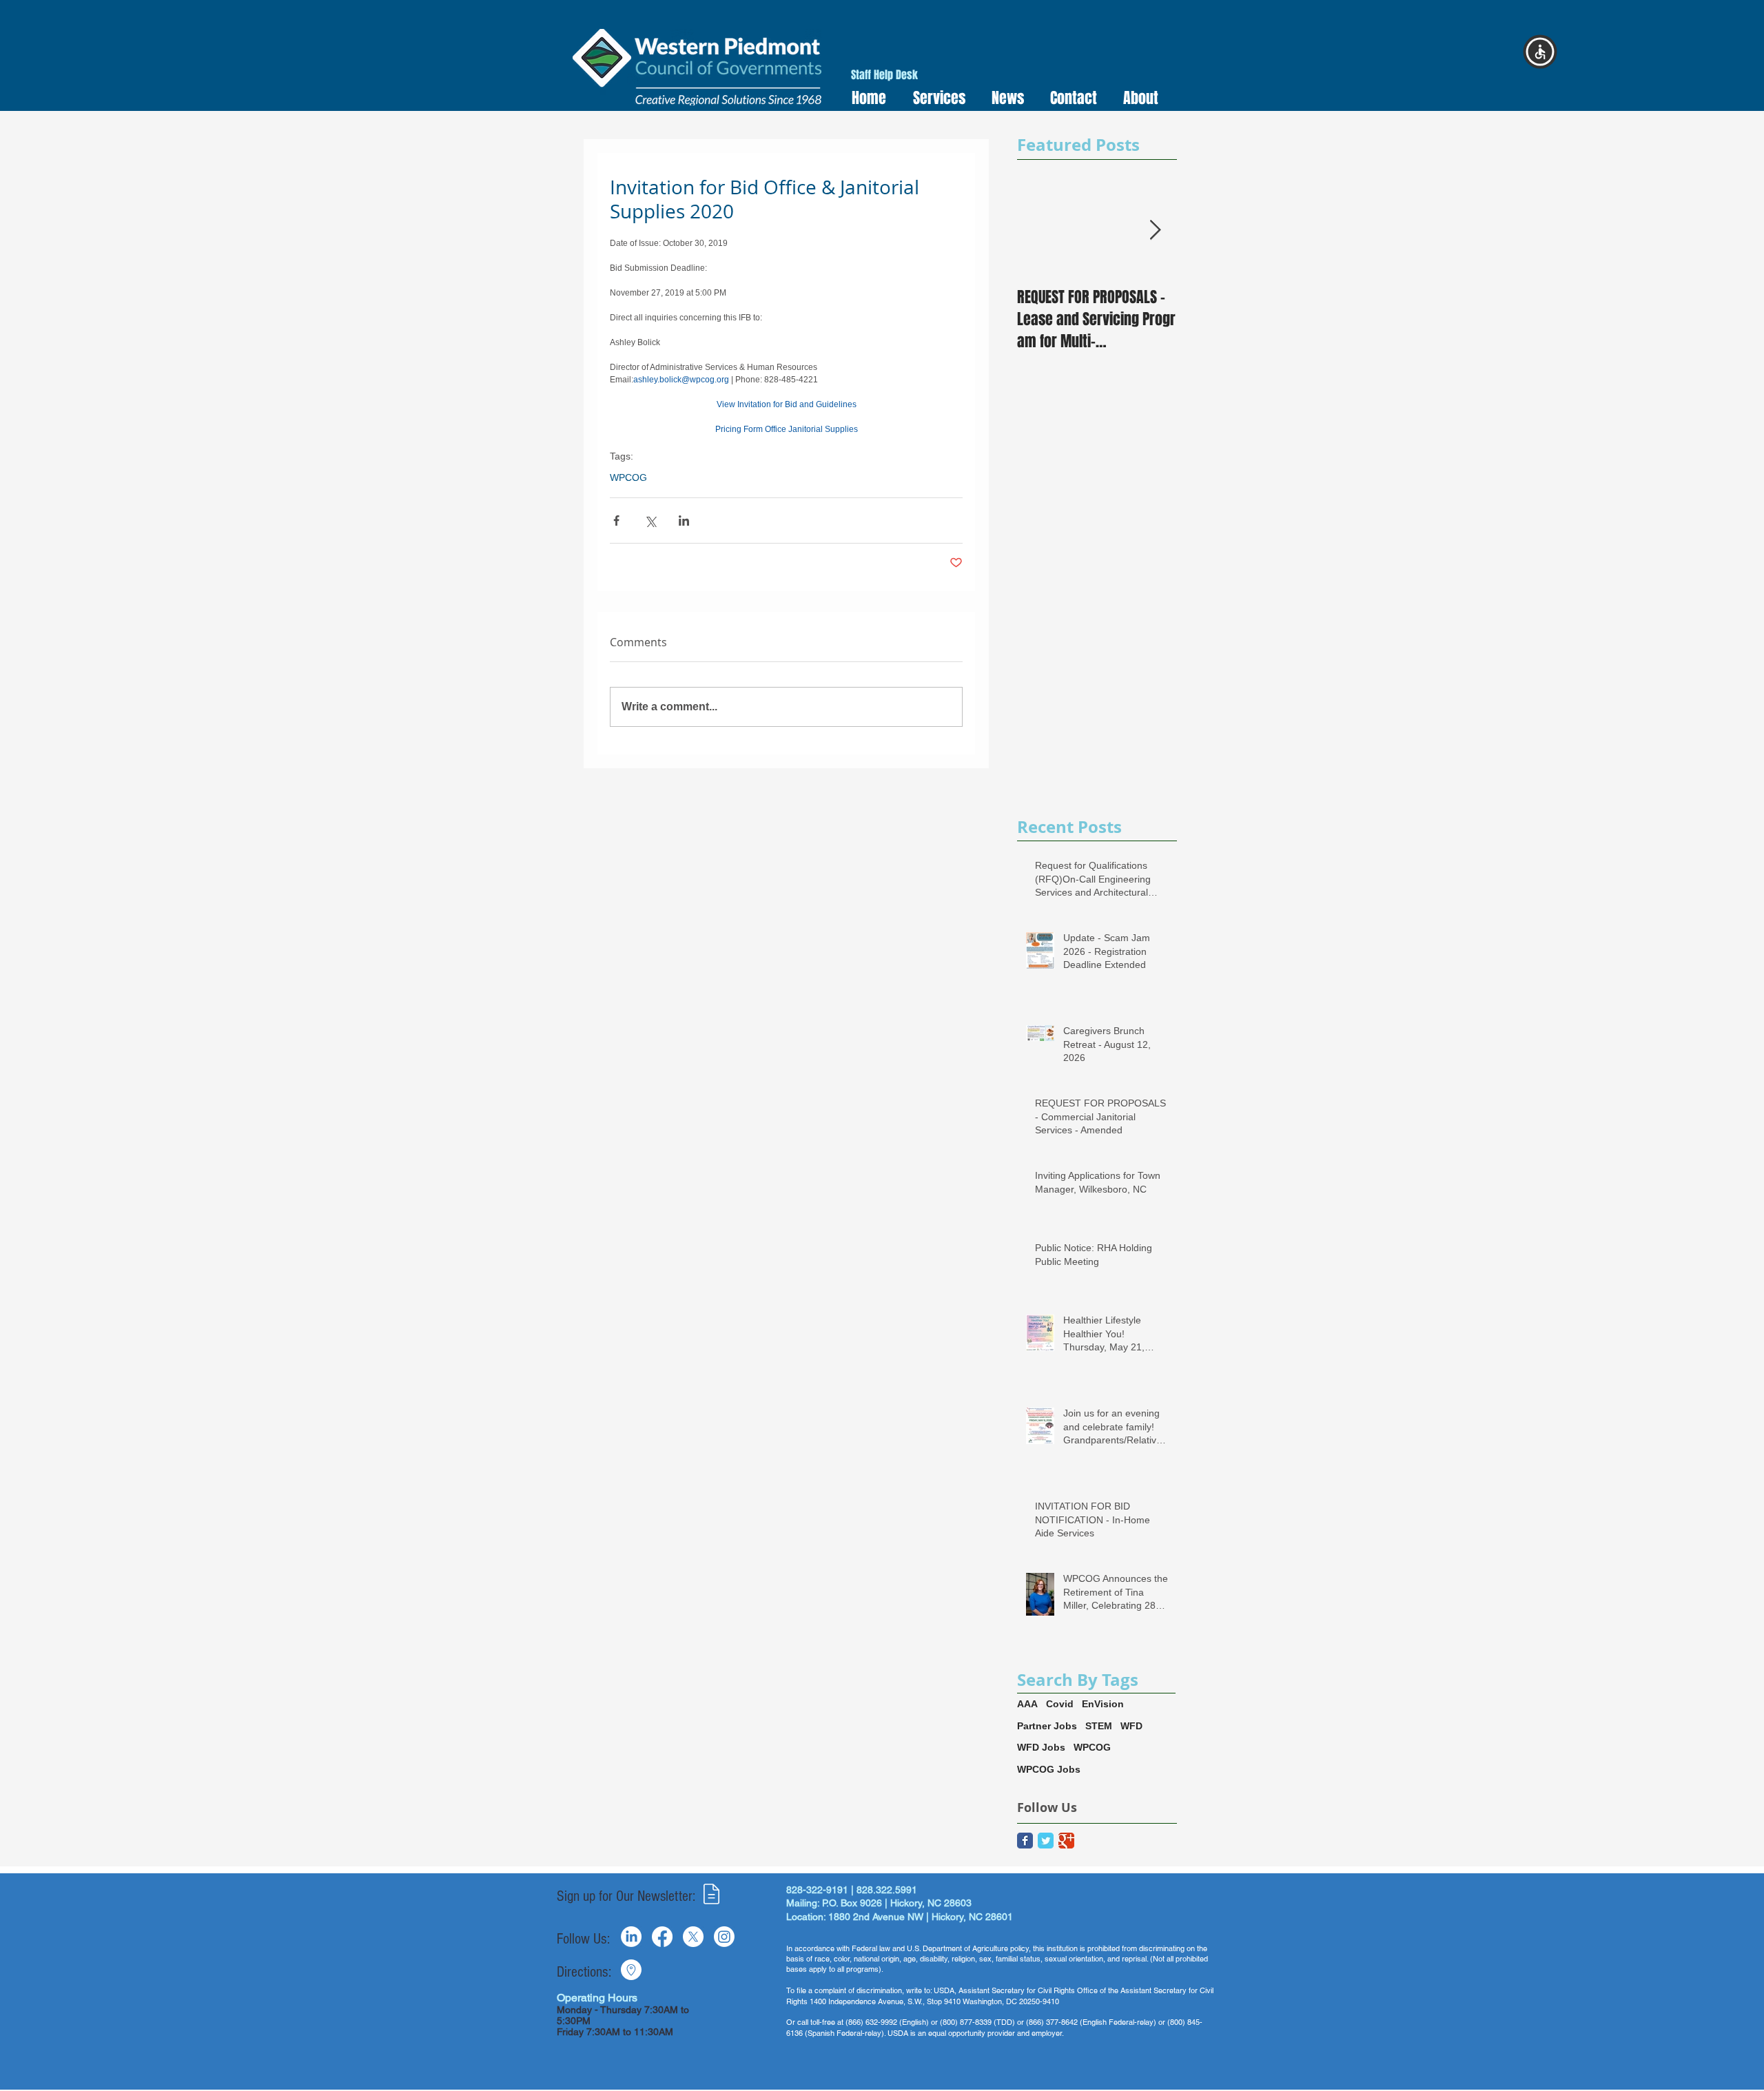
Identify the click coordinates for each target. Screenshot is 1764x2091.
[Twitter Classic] (1046, 1841)
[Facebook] (662, 1937)
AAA (1027, 1704)
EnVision (1103, 1704)
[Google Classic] (1066, 1841)
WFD (1131, 1726)
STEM (1099, 1726)
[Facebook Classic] (1025, 1841)
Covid (1060, 1704)
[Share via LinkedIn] (684, 521)
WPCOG (628, 477)
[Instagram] (724, 1937)
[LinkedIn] (631, 1937)
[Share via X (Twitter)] (650, 521)
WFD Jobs (1041, 1747)
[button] (935, 98)
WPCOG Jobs (1049, 1769)
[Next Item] (1155, 230)
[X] (693, 1937)
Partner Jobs (1047, 1726)
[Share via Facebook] (616, 521)
